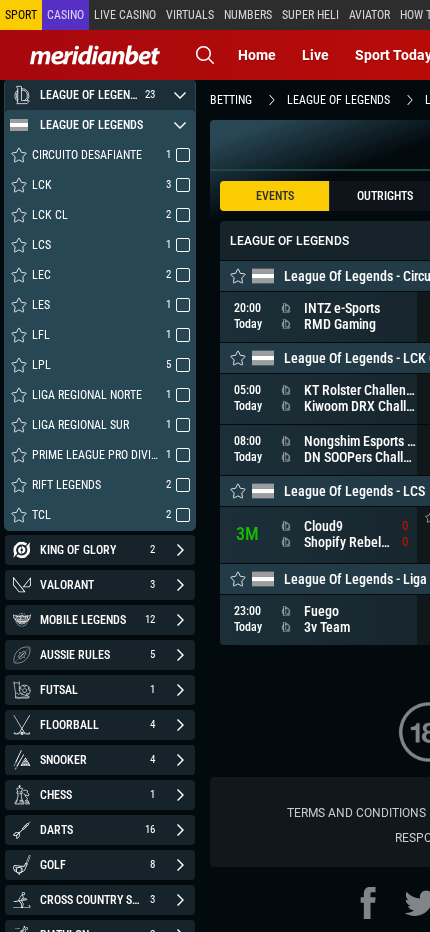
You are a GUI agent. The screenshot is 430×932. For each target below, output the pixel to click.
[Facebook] (368, 903)
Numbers (248, 15)
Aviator (369, 15)
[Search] (205, 55)
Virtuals (190, 15)
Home (257, 55)
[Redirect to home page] (95, 55)
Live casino (125, 15)
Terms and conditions (356, 813)
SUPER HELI (310, 15)
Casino (65, 15)
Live (315, 55)
